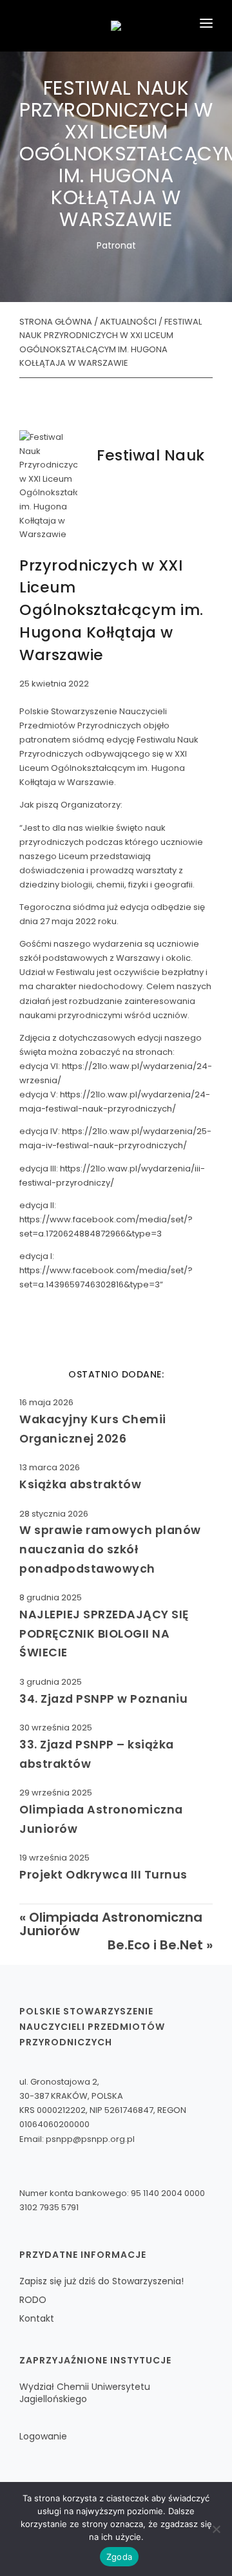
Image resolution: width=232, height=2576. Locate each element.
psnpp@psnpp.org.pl (90, 2139)
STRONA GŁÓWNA (56, 322)
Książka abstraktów (80, 1484)
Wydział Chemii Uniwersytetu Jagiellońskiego (85, 2393)
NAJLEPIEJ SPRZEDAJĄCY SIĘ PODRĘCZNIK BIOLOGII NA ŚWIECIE (104, 1633)
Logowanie (43, 2436)
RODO (33, 2300)
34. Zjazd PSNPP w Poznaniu (103, 1699)
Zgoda (119, 2557)
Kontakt (37, 2318)
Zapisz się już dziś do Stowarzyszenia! (101, 2281)
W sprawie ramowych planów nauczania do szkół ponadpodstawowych (110, 1549)
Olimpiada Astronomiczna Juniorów (111, 1924)
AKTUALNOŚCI (128, 322)
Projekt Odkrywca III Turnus (103, 1874)
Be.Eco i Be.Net (155, 1945)
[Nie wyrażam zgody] (216, 2529)
